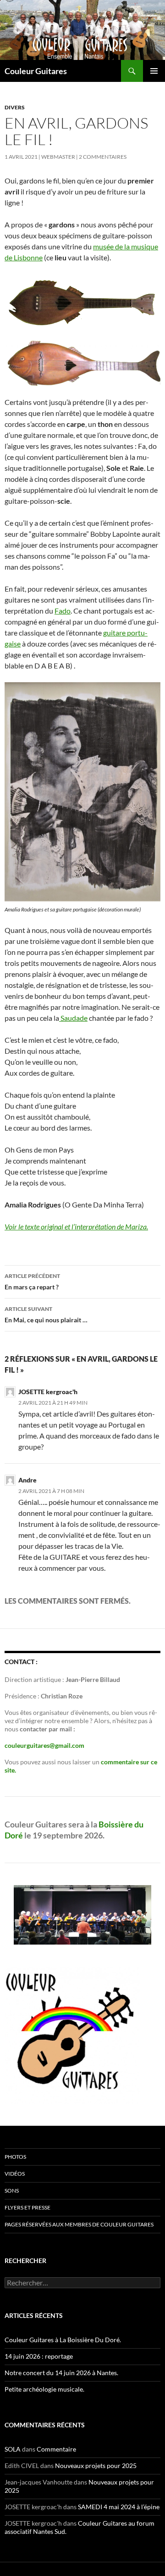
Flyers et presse (27, 2207)
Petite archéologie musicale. (44, 2389)
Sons (12, 2191)
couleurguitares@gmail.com (44, 1745)
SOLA (13, 2449)
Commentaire (56, 2449)
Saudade (73, 1018)
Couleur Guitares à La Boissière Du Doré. (63, 2340)
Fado (63, 611)
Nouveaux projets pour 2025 (96, 2466)
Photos (15, 2157)
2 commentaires (103, 157)
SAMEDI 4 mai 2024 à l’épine (119, 2507)
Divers (15, 107)
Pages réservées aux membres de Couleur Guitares (79, 2224)
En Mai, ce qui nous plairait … (46, 1315)
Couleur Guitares (36, 71)
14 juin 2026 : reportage (39, 2356)
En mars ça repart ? (32, 1282)
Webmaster (58, 157)
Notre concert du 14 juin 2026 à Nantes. (61, 2373)
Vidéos (15, 2174)
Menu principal (154, 71)
